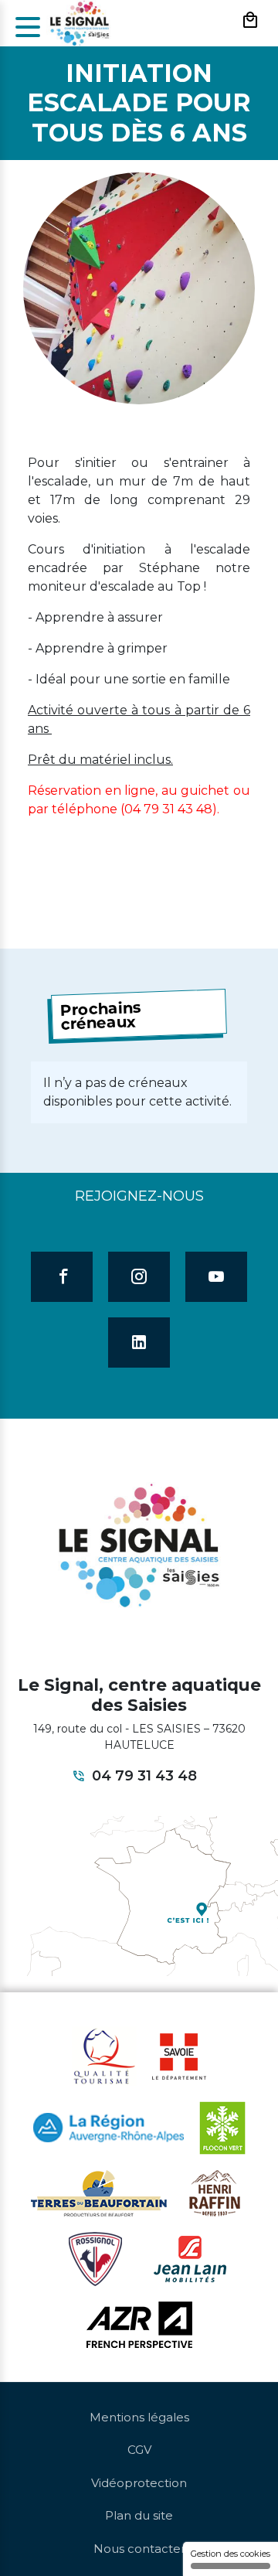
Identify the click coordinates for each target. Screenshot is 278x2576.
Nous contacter (139, 2549)
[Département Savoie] (179, 2055)
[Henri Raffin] (215, 2192)
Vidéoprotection (139, 2483)
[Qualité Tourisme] (104, 2055)
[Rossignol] (95, 2257)
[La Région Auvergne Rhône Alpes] (108, 2127)
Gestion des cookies (231, 2554)
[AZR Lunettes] (139, 2323)
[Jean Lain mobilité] (190, 2257)
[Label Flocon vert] (222, 2127)
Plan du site (139, 2515)
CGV (139, 2450)
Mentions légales (139, 2417)
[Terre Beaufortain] (99, 2192)
